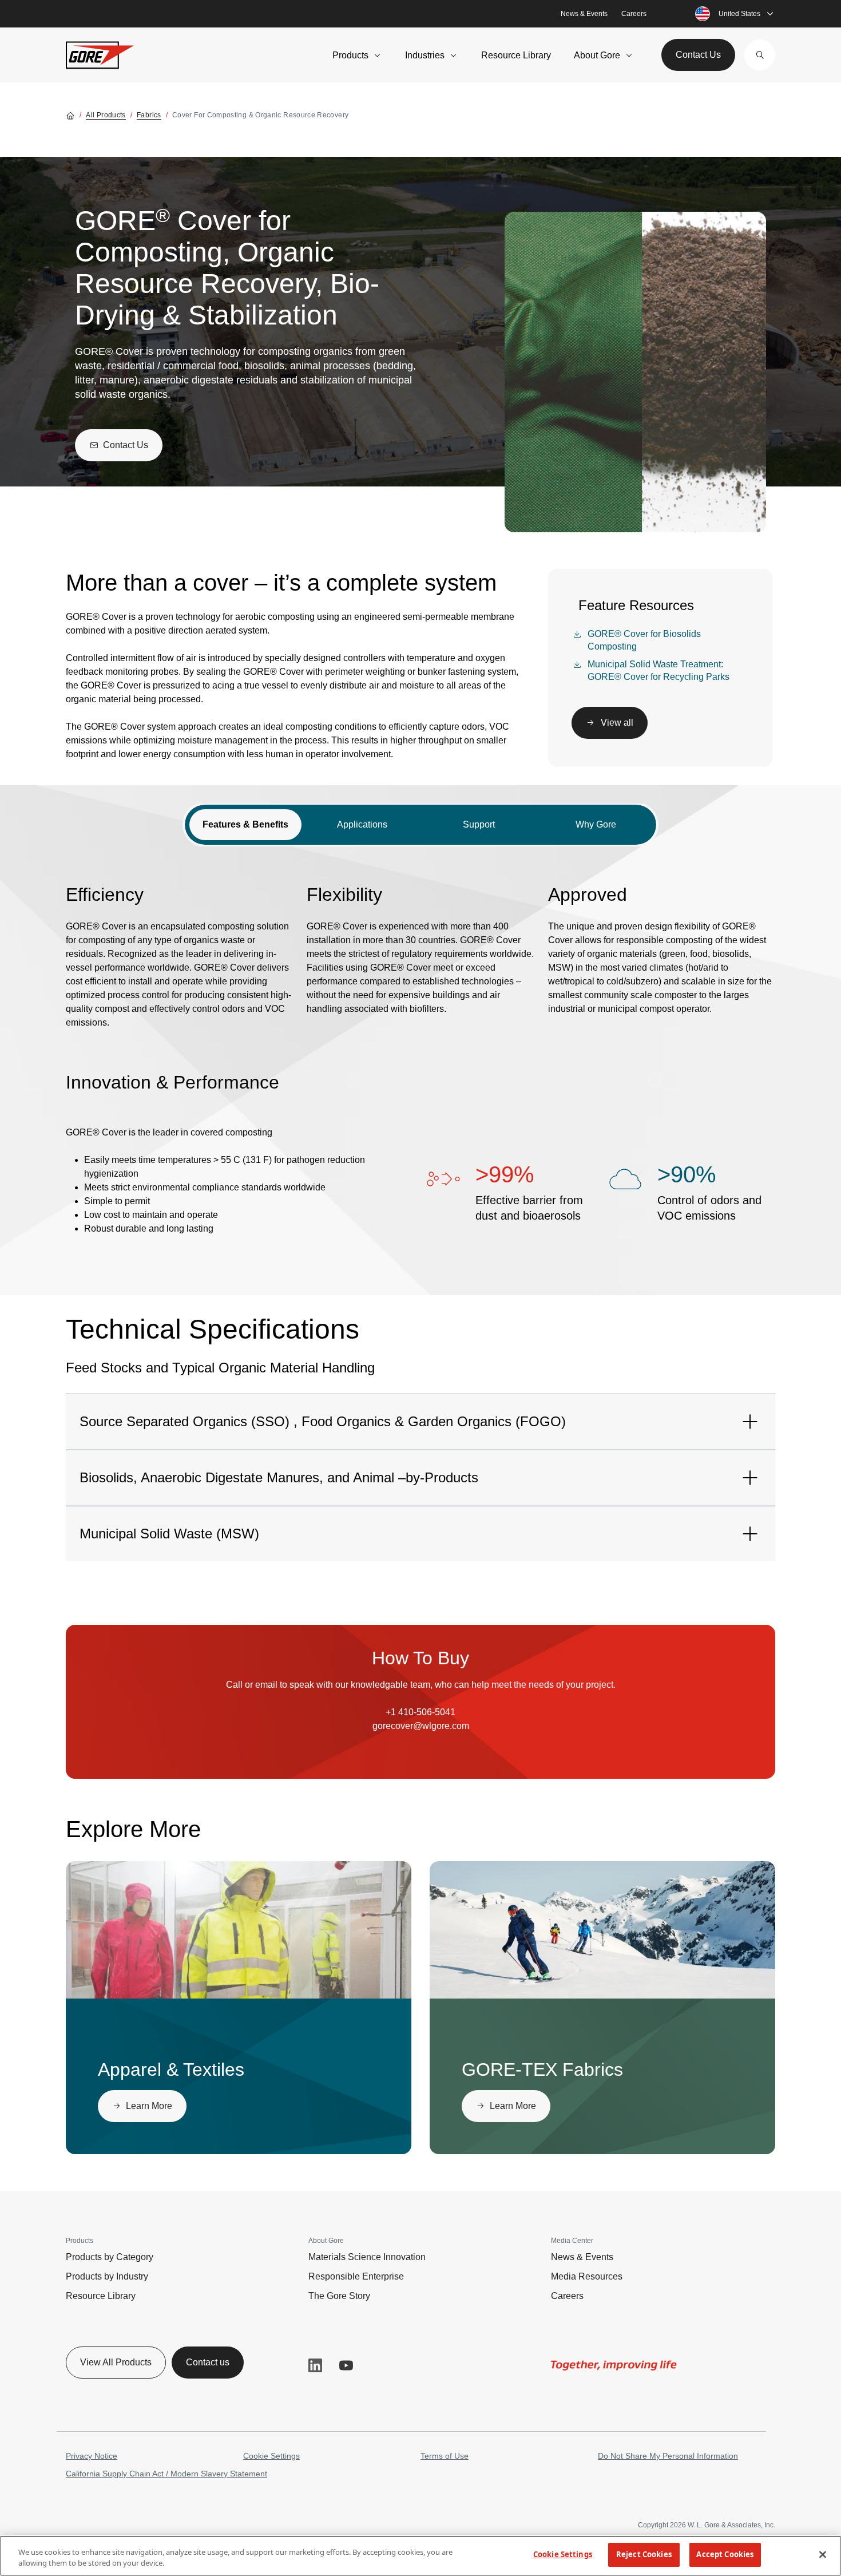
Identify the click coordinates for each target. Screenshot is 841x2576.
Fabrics (149, 115)
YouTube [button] (346, 2365)
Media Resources (587, 2276)
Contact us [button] (208, 2362)
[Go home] (70, 115)
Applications (362, 824)
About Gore (597, 55)
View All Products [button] (116, 2362)
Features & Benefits (245, 824)
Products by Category (110, 2257)
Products (350, 55)
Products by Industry (107, 2276)
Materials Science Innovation (367, 2257)
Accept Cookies (725, 2554)
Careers (634, 14)
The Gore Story (339, 2296)
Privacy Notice (92, 2456)
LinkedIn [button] (315, 2365)
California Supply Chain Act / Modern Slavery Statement (166, 2474)
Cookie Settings (271, 2456)
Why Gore (596, 824)
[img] (239, 1930)
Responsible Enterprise (356, 2276)
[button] (760, 55)
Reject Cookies (644, 2554)
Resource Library (516, 55)
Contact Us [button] (698, 55)
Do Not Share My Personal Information (668, 2456)
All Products (106, 115)
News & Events (584, 14)
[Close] (823, 2554)
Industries (425, 55)
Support (479, 824)
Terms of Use (445, 2456)
